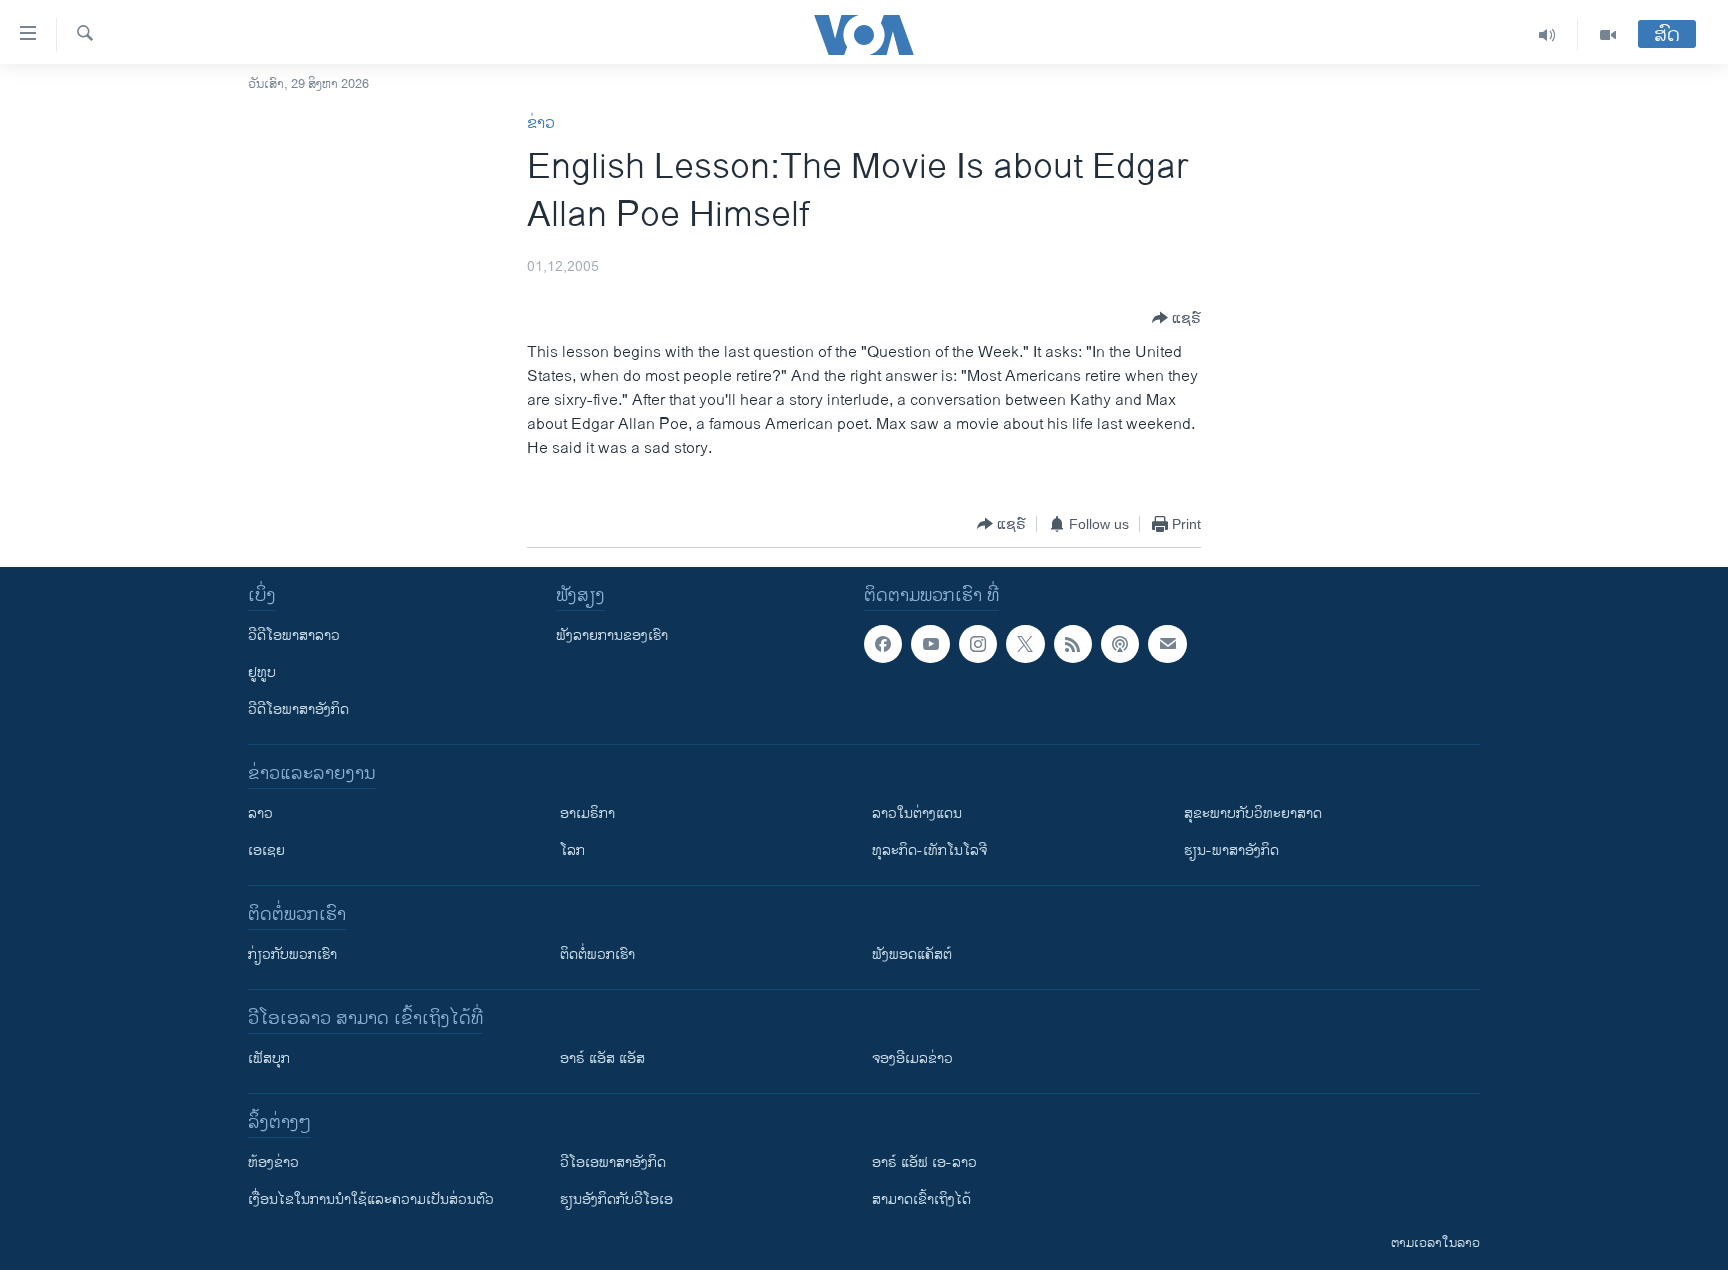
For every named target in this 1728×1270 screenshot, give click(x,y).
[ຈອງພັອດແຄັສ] (1167, 644)
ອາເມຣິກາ (587, 813)
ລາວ (260, 813)
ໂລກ (572, 850)
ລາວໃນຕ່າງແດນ (917, 813)
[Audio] (1547, 35)
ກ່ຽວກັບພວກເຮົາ (292, 954)
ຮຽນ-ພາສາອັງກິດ (1231, 850)
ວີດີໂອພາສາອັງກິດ (298, 709)
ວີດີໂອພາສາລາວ (294, 635)
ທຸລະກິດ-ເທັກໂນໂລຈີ (929, 850)
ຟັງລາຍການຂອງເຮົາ (612, 635)
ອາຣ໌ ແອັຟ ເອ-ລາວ (924, 1162)
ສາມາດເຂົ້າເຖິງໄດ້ (921, 1199)
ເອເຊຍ (266, 850)
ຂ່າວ (541, 123)
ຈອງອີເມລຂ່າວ (912, 1058)
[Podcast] (1120, 644)
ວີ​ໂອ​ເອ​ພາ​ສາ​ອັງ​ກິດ (613, 1162)
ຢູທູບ (262, 672)
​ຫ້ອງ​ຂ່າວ (273, 1162)
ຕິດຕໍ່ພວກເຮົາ (597, 954)
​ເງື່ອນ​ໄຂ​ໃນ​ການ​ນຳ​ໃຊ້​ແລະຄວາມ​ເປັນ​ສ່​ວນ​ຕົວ (371, 1199)
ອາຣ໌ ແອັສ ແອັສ (602, 1058)
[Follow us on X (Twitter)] (1025, 644)
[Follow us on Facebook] (883, 644)
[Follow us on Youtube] (930, 644)
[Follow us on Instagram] (978, 644)
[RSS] (1073, 644)
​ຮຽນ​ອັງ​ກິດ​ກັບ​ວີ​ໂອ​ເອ (616, 1199)
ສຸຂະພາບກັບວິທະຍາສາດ (1253, 813)
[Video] (1608, 35)
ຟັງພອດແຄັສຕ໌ (912, 954)
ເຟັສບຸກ (269, 1058)
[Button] (1176, 318)
